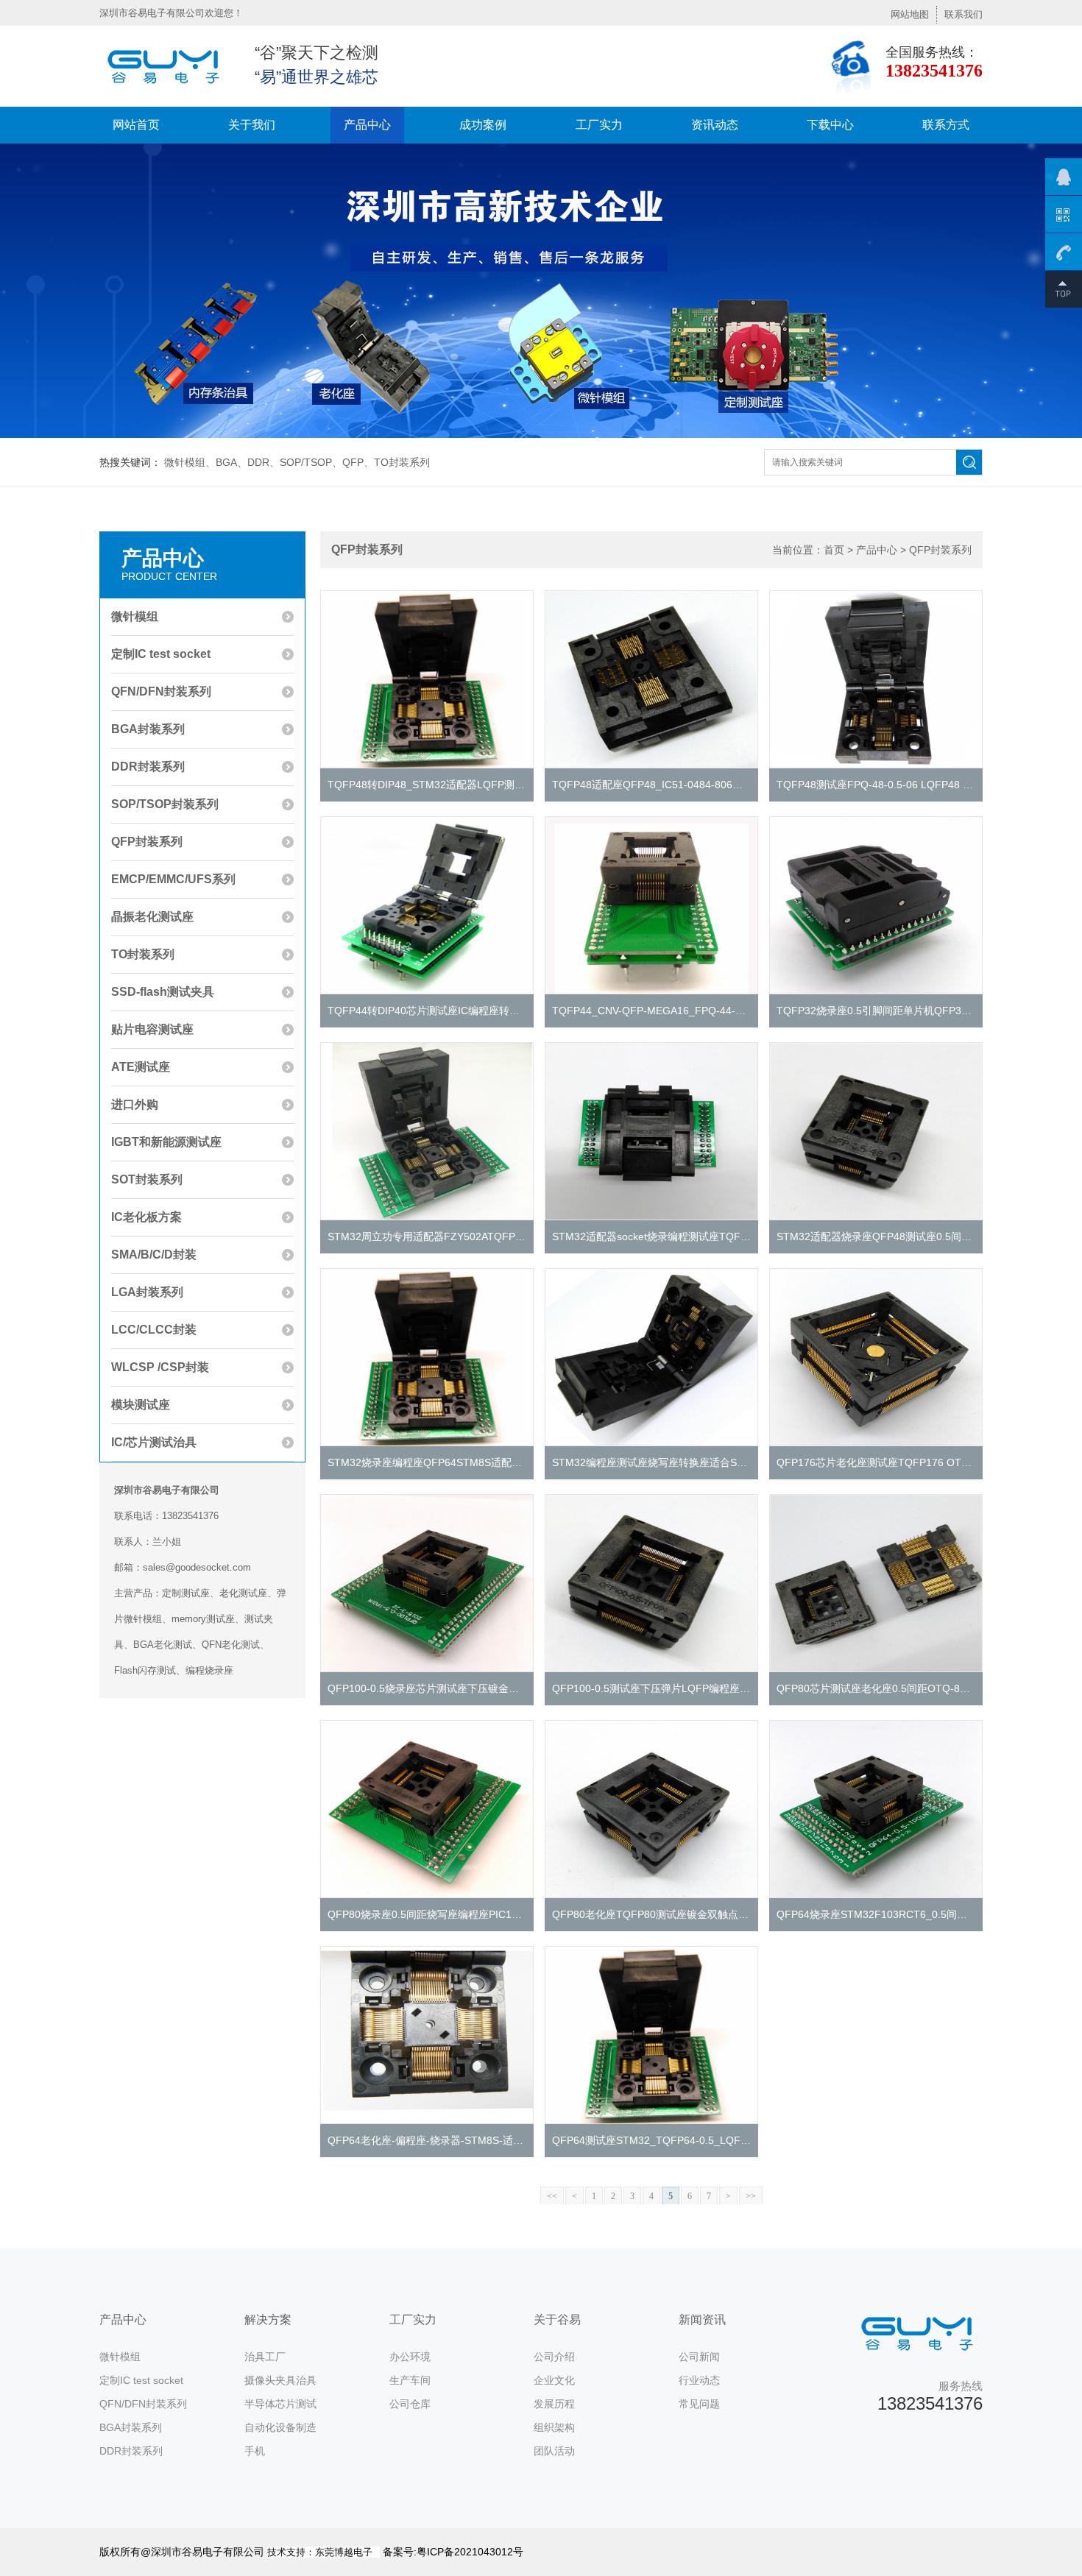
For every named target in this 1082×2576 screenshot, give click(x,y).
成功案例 (483, 125)
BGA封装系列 (131, 2427)
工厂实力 (599, 125)
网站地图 (910, 14)
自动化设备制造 (280, 2427)
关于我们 (252, 125)
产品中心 (367, 125)
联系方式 (946, 125)
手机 (255, 2451)
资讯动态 (715, 125)
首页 (834, 550)
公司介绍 (554, 2357)
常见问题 (699, 2404)
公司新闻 (699, 2357)
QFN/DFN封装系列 (143, 2404)
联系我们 (963, 14)
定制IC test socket (141, 2380)
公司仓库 (410, 2404)
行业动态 (699, 2380)
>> (751, 2196)
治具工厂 (265, 2357)
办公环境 (410, 2357)
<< (552, 2196)
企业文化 (554, 2380)
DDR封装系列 (131, 2451)
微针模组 (120, 2357)
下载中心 (830, 125)
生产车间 (410, 2380)
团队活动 (554, 2451)
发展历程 (554, 2404)
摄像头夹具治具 (280, 2380)
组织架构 (554, 2427)
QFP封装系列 (940, 550)
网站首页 (136, 125)
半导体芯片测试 (280, 2404)
